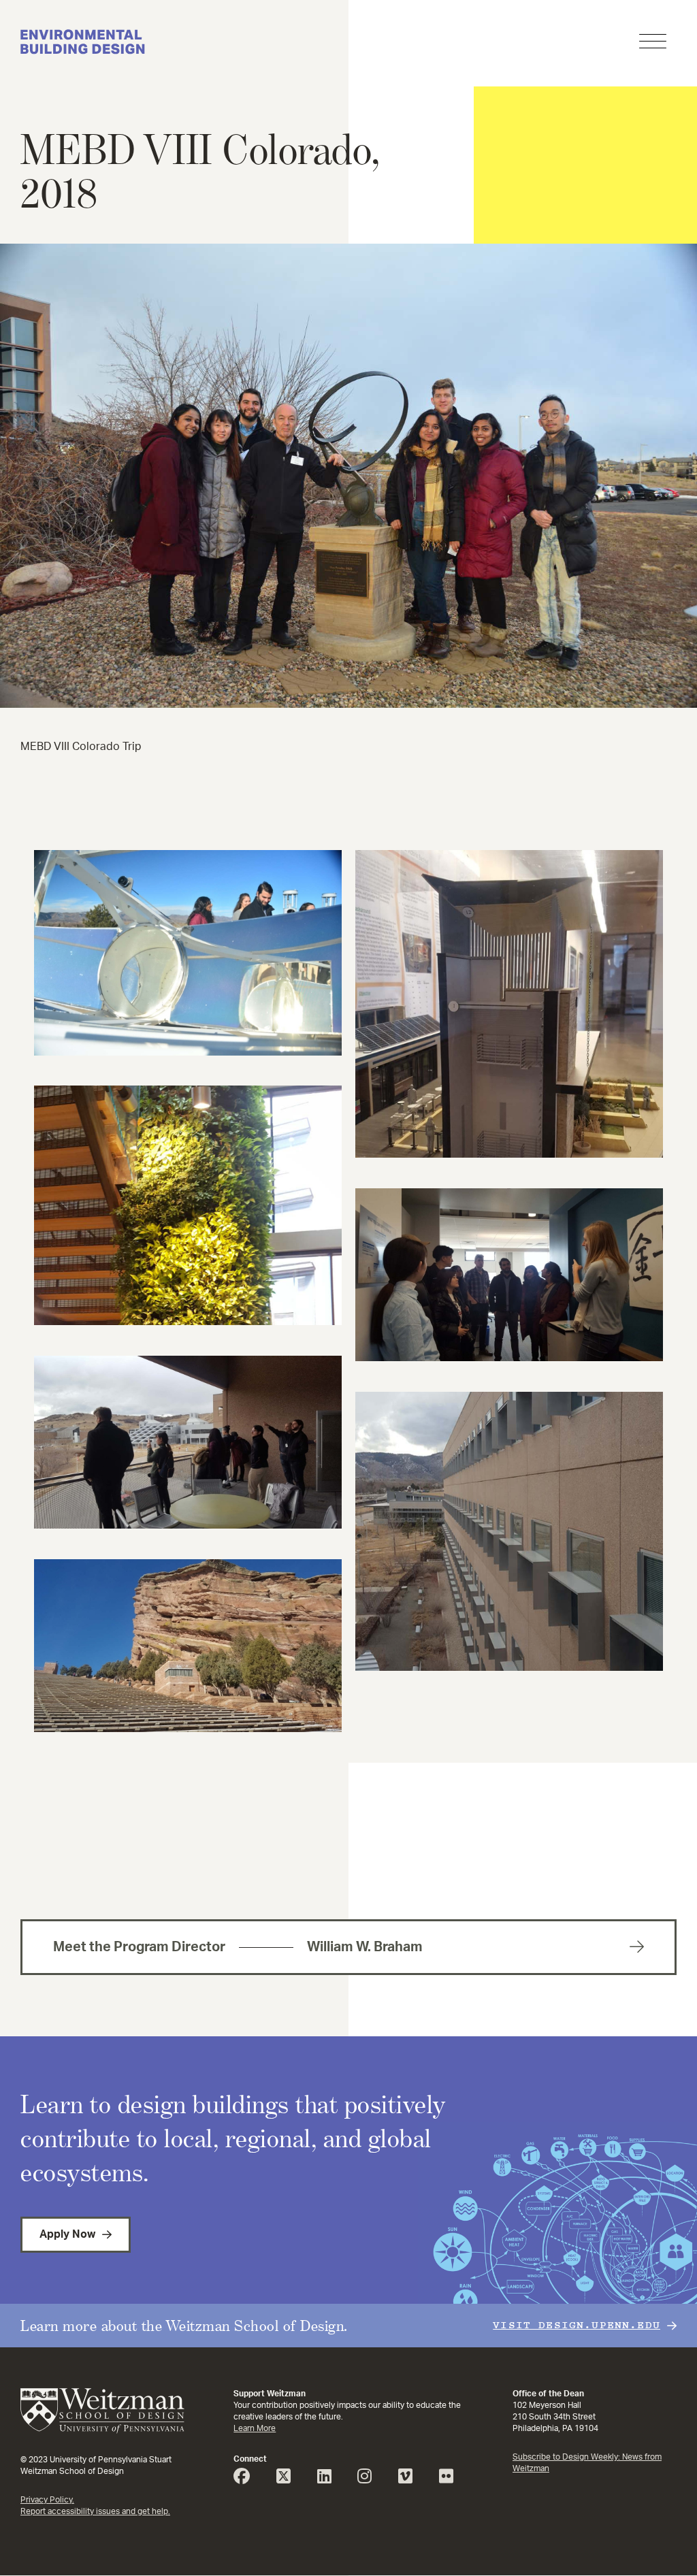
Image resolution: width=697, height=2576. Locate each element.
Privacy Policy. (47, 2500)
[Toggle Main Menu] (653, 43)
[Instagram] (370, 2479)
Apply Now (67, 2234)
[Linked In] (329, 2479)
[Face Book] (247, 2479)
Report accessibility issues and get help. (95, 2511)
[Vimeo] (410, 2479)
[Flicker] (451, 2479)
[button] (348, 704)
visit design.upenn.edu (577, 2325)
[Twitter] (289, 2479)
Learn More (255, 2428)
